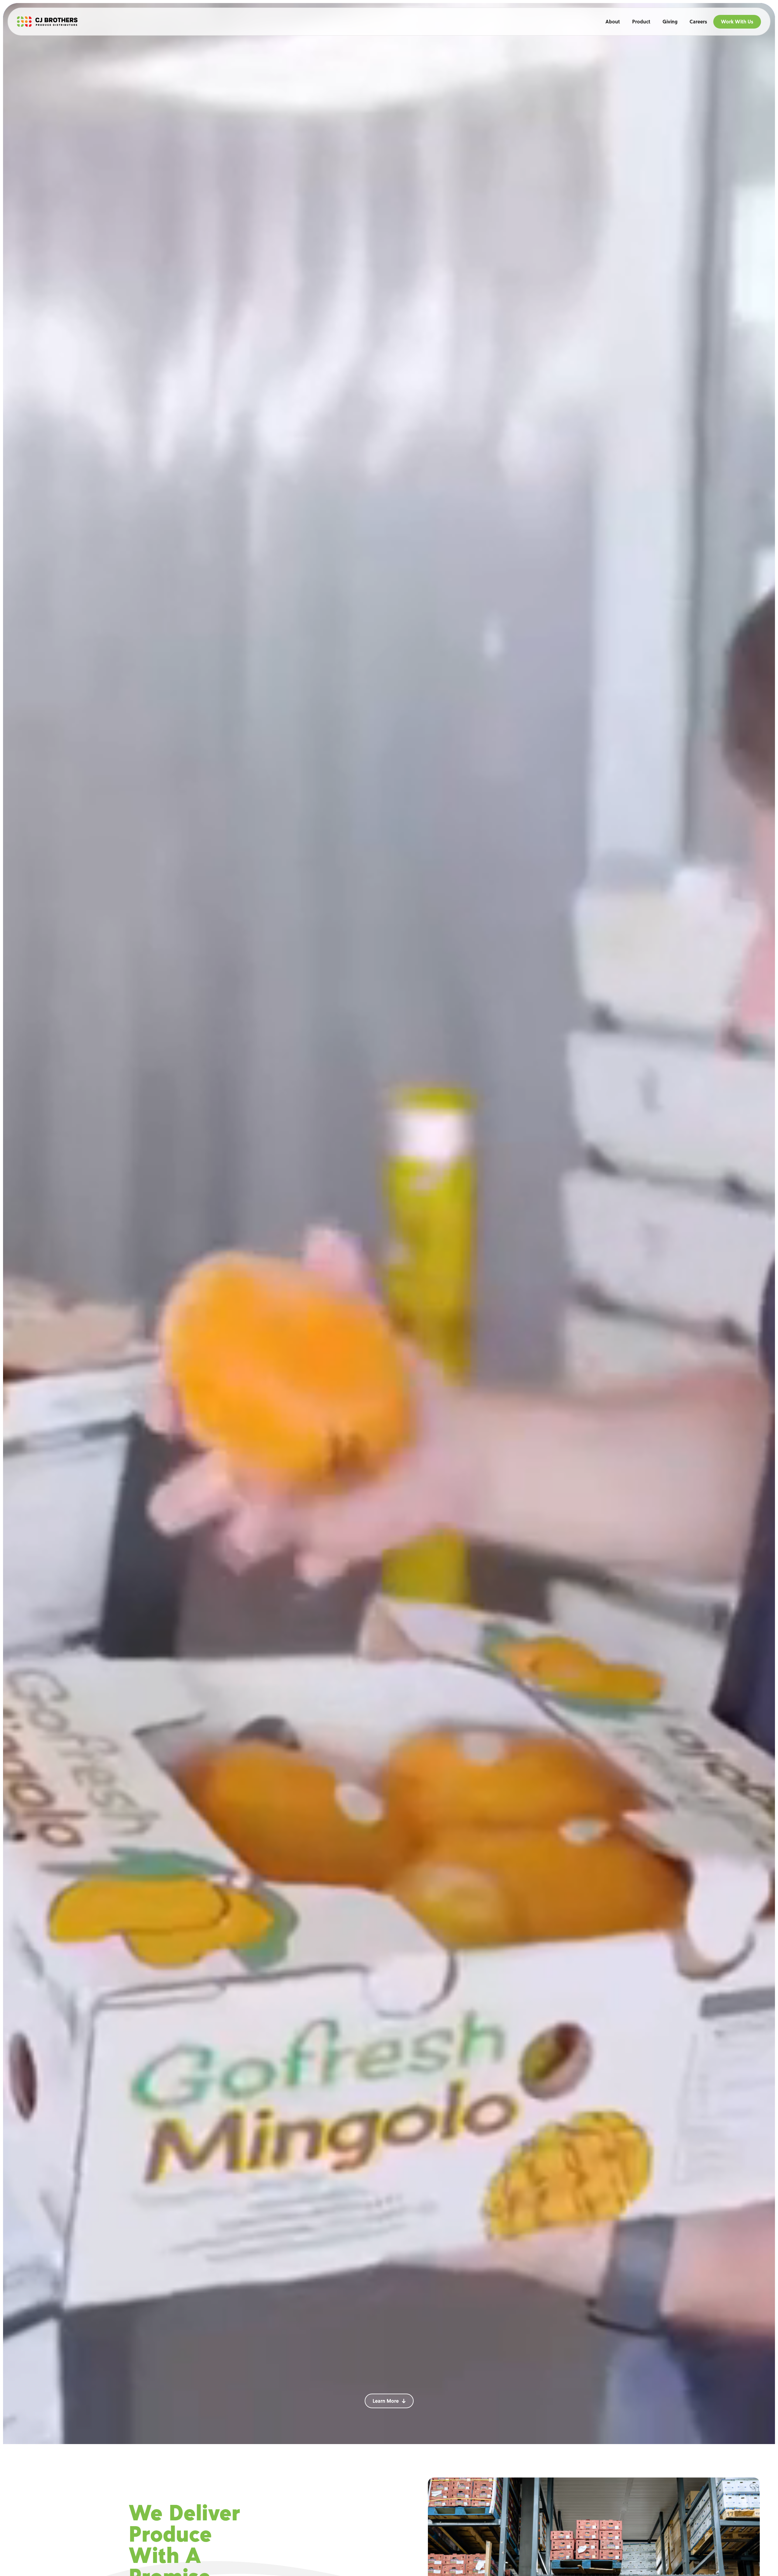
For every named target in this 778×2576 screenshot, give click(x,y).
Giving (670, 22)
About (613, 22)
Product (641, 22)
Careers (698, 22)
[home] (47, 22)
